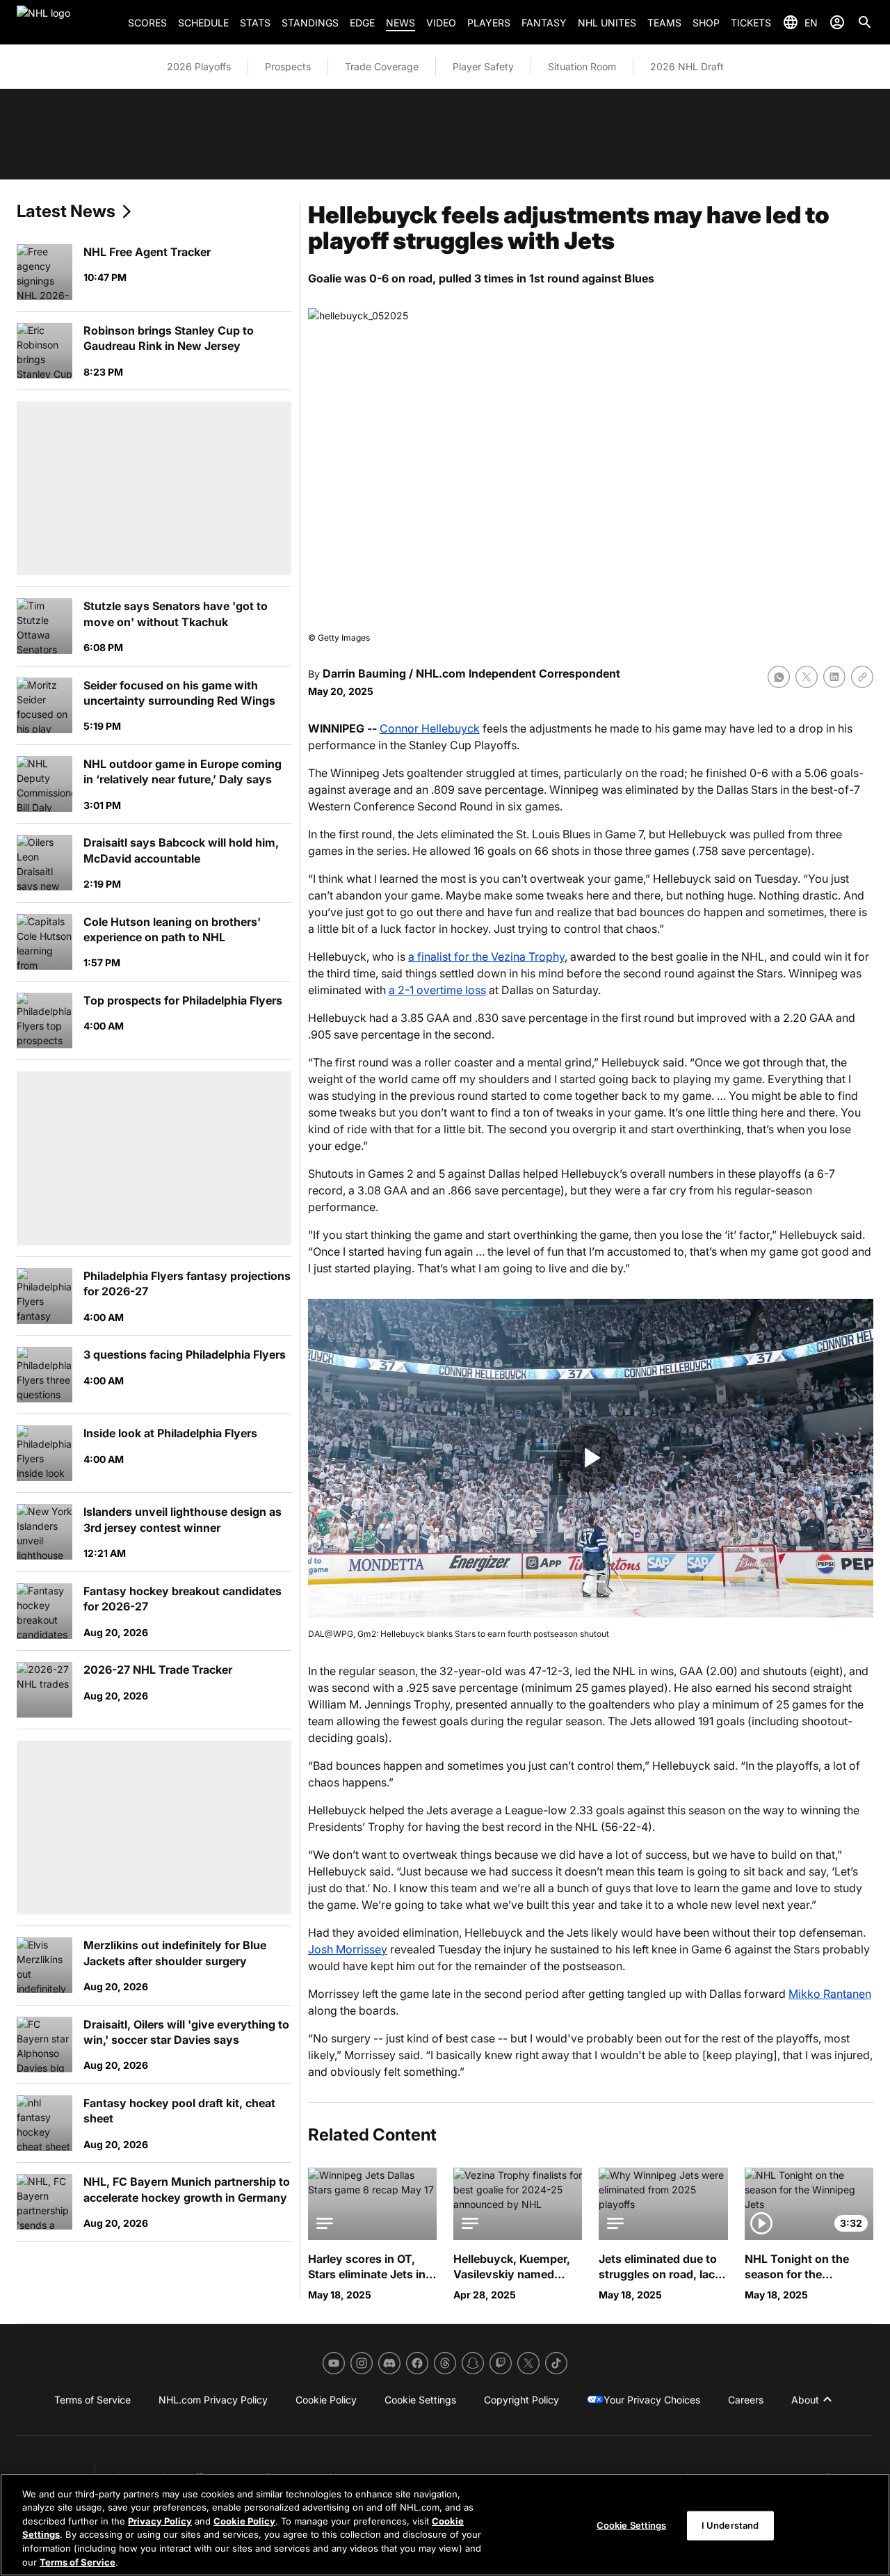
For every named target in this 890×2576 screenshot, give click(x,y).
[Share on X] (807, 677)
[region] (445, 2525)
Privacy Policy (160, 2521)
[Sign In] (837, 22)
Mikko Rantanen (830, 1994)
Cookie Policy (244, 2521)
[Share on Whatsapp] (779, 677)
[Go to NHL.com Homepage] (67, 22)
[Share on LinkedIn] (834, 677)
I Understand (730, 2525)
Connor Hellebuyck (430, 728)
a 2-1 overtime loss (437, 990)
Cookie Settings (632, 2525)
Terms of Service (78, 2561)
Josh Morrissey (348, 1949)
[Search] (865, 22)
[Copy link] (862, 677)
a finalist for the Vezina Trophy (486, 957)
